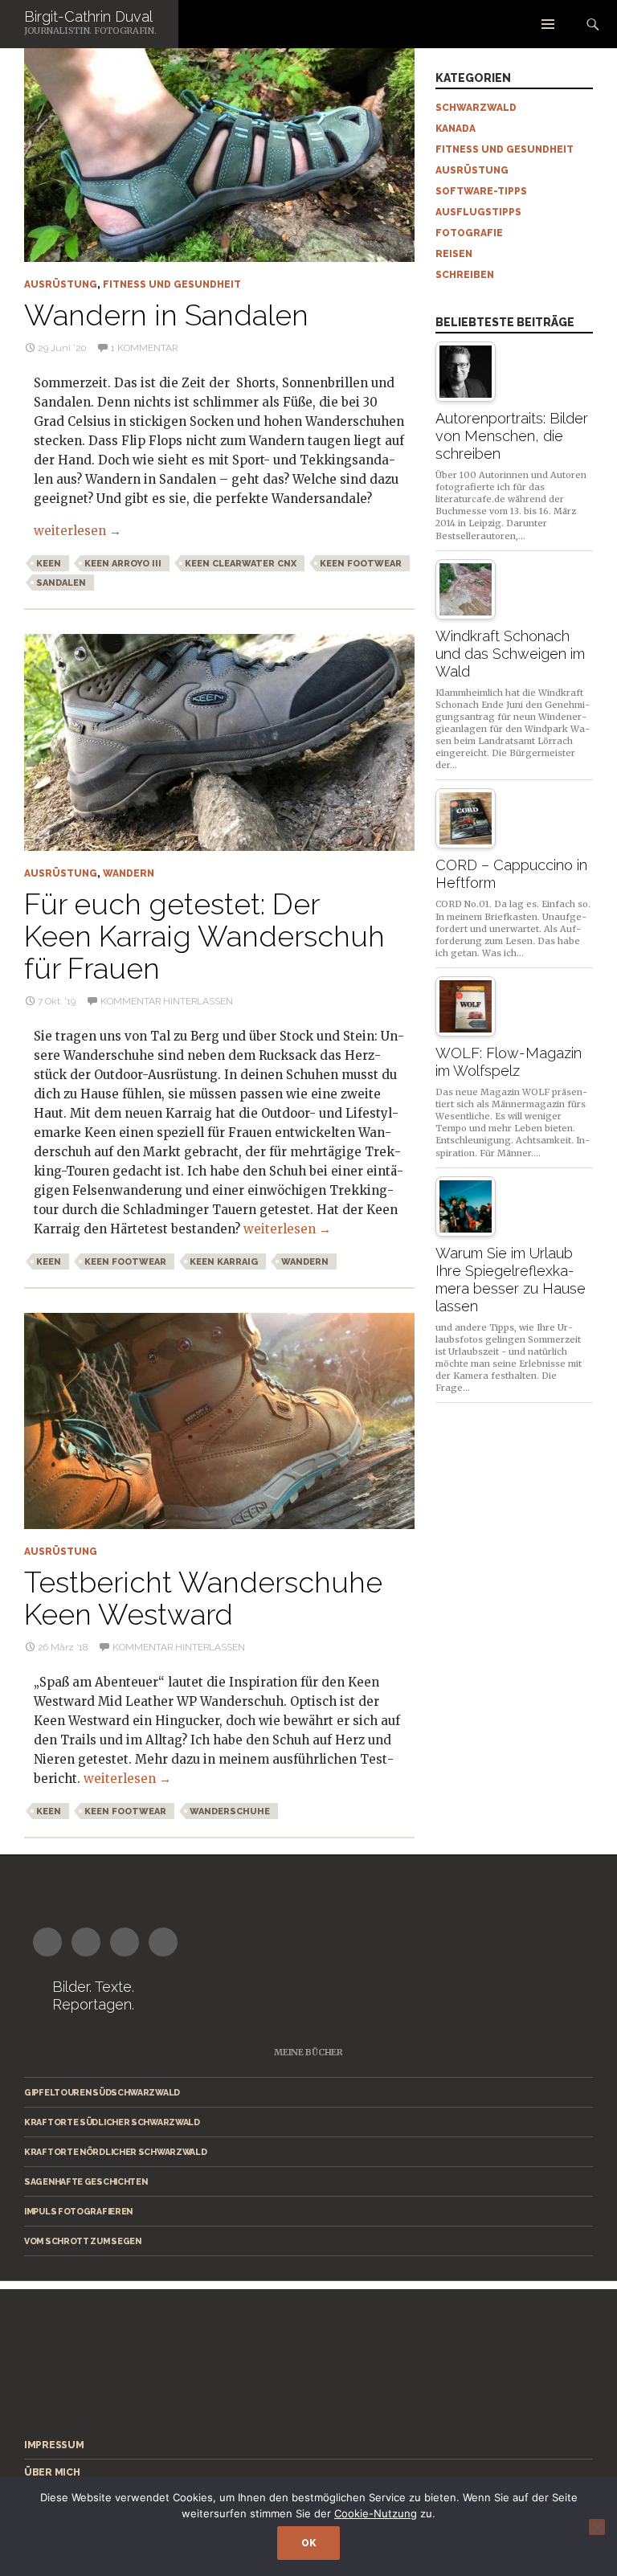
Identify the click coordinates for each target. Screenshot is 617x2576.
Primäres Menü (548, 24)
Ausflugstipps (478, 212)
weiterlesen (78, 531)
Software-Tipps (481, 191)
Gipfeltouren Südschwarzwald (102, 2092)
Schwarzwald (476, 108)
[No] (597, 2527)
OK (308, 2543)
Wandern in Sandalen (166, 315)
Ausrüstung (61, 284)
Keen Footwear (361, 564)
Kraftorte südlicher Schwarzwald (112, 2122)
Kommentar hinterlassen (167, 1001)
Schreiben (465, 275)
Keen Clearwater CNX (241, 564)
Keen (49, 564)
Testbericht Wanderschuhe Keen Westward (203, 1598)
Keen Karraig (224, 1262)
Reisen (454, 254)
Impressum (54, 2445)
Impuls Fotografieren (78, 2211)
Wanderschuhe (230, 1811)
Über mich (52, 2472)
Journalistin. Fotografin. (90, 31)
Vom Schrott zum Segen (83, 2241)
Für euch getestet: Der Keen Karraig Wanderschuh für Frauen (204, 936)
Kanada (456, 129)
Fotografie (469, 233)
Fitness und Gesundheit (172, 284)
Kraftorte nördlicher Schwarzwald (115, 2152)
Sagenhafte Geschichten (86, 2181)
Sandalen (61, 583)
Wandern (129, 873)
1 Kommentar (144, 348)
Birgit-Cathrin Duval (88, 16)
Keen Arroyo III (123, 564)
